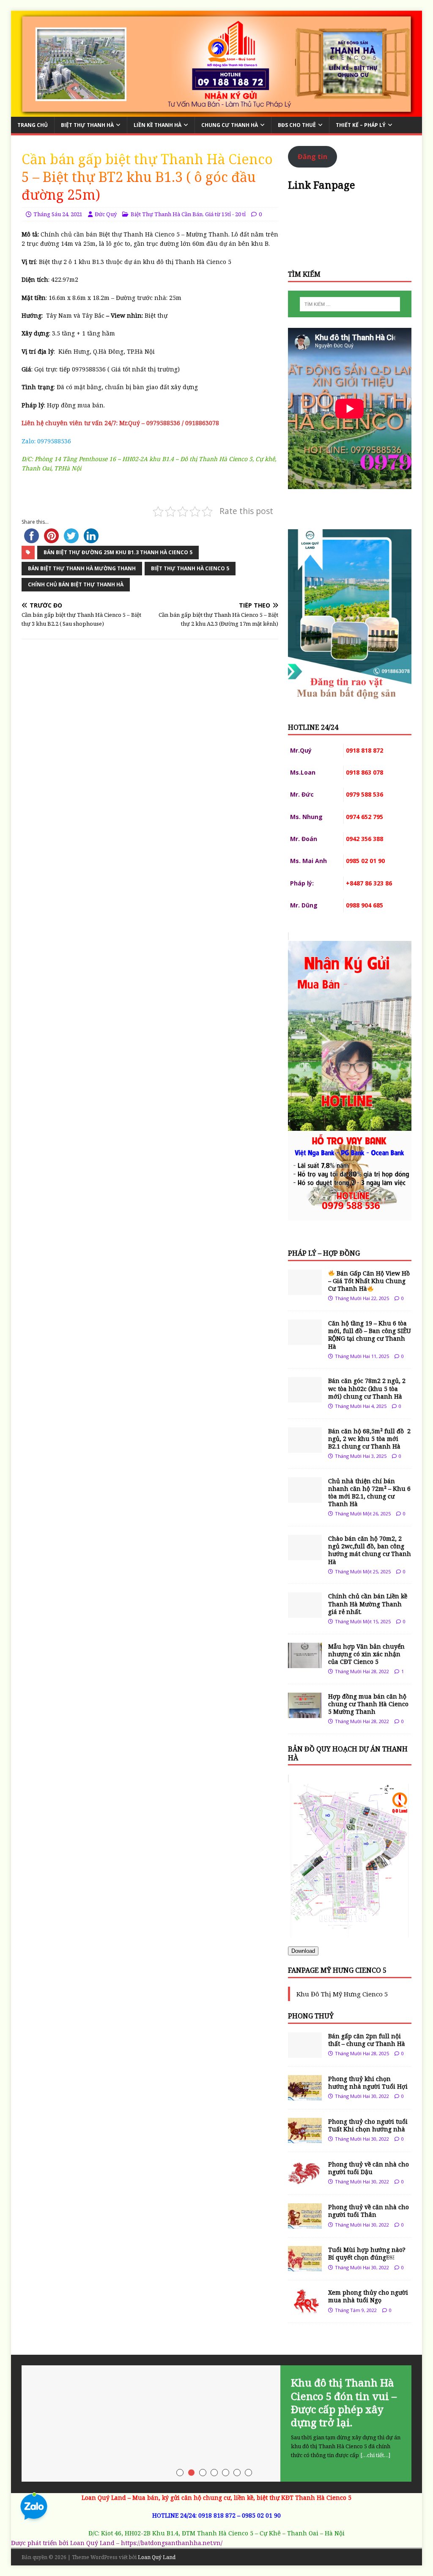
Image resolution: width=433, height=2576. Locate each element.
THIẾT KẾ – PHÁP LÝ (361, 125)
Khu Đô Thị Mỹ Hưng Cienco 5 (342, 1994)
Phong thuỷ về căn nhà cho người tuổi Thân (369, 2211)
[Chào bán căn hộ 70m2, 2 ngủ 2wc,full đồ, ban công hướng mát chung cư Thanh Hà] (305, 1555)
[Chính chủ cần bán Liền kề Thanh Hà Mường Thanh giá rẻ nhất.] (305, 1613)
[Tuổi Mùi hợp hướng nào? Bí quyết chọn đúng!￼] (305, 2267)
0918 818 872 (217, 2515)
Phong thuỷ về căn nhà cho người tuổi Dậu (369, 2168)
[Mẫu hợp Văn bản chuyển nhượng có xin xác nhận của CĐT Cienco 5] (305, 1663)
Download (303, 1951)
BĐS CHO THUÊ (297, 125)
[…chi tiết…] (375, 2455)
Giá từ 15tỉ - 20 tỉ (225, 214)
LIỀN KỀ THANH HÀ (158, 125)
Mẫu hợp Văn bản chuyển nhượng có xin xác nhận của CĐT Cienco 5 (366, 1654)
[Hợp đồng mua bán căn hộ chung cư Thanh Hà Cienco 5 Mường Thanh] (305, 1713)
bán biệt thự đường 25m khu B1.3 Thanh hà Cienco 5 (118, 552)
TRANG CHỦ (33, 125)
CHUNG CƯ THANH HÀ (230, 125)
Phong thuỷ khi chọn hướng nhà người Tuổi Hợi (368, 2083)
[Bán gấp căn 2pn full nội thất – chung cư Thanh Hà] (305, 2052)
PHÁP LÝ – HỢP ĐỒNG (324, 1253)
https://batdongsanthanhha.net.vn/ (172, 2543)
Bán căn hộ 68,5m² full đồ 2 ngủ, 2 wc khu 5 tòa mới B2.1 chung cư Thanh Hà (369, 1439)
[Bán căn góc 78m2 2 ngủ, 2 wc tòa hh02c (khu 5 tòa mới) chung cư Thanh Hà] (305, 1398)
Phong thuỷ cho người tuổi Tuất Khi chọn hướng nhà (368, 2125)
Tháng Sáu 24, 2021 (58, 214)
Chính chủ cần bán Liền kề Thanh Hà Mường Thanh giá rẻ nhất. (368, 1604)
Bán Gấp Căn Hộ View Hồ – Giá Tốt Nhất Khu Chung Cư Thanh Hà (369, 1281)
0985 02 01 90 (261, 2515)
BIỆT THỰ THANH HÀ (87, 125)
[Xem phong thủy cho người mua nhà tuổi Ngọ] (305, 2309)
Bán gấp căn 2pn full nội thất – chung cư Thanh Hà (367, 2040)
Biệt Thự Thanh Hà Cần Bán (167, 214)
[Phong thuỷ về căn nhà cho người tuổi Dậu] (305, 2181)
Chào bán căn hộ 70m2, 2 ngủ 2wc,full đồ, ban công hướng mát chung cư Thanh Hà (370, 1550)
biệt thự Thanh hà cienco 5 (190, 568)
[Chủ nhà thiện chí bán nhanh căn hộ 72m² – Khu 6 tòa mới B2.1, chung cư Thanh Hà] (305, 1497)
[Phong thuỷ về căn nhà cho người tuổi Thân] (305, 2224)
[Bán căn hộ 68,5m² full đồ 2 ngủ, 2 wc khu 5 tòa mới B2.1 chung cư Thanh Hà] (305, 1447)
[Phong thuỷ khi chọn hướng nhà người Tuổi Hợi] (305, 2096)
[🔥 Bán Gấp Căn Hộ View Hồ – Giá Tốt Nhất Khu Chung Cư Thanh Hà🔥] (305, 1290)
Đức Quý (106, 214)
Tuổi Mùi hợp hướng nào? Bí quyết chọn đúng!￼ (367, 2253)
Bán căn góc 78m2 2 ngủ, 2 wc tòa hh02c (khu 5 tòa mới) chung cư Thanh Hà (367, 1388)
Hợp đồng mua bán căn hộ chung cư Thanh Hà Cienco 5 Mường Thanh (368, 1704)
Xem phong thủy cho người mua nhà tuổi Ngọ (368, 2296)
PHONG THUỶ (311, 2016)
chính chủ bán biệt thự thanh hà (76, 584)
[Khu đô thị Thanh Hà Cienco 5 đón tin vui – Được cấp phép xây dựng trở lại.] (217, 2423)
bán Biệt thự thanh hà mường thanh (82, 568)
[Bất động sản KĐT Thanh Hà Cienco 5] (217, 112)
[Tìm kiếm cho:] (350, 304)
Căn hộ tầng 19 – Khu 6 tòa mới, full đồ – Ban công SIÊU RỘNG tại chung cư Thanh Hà (370, 1335)
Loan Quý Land (157, 2557)
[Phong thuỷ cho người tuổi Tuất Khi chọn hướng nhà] (305, 2138)
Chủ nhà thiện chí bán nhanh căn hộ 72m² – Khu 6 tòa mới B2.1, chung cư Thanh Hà (369, 1493)
